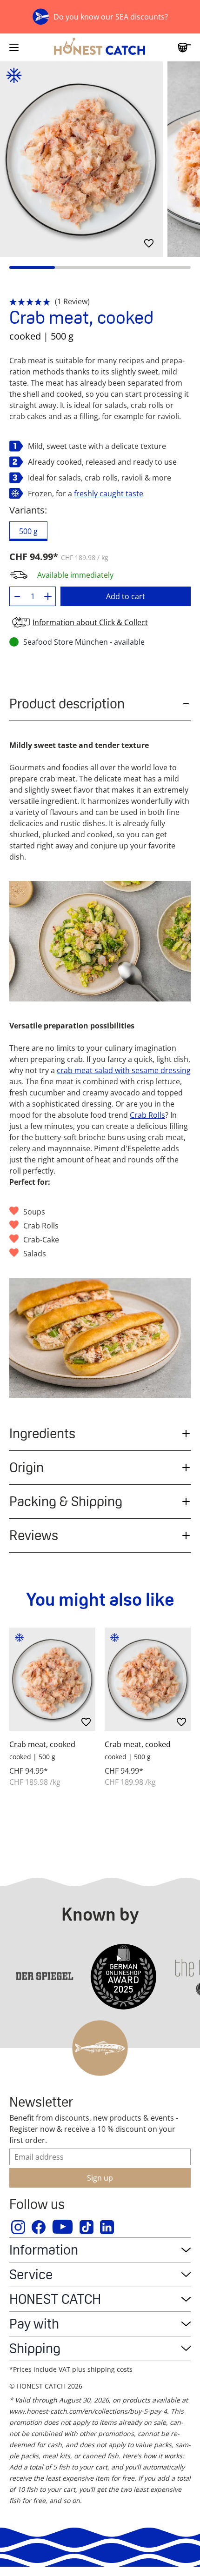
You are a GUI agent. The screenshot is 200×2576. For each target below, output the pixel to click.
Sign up (100, 2178)
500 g (28, 531)
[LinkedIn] (107, 2227)
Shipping (35, 2348)
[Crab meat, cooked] (52, 1679)
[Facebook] (39, 2227)
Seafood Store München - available (84, 642)
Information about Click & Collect (90, 622)
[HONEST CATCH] (100, 47)
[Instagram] (19, 2227)
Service (31, 2274)
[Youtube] (63, 2227)
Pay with (34, 2324)
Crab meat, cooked (42, 1744)
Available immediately (75, 575)
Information (44, 2250)
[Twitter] (87, 2227)
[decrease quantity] (17, 596)
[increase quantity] (48, 596)
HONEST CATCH (55, 2299)
